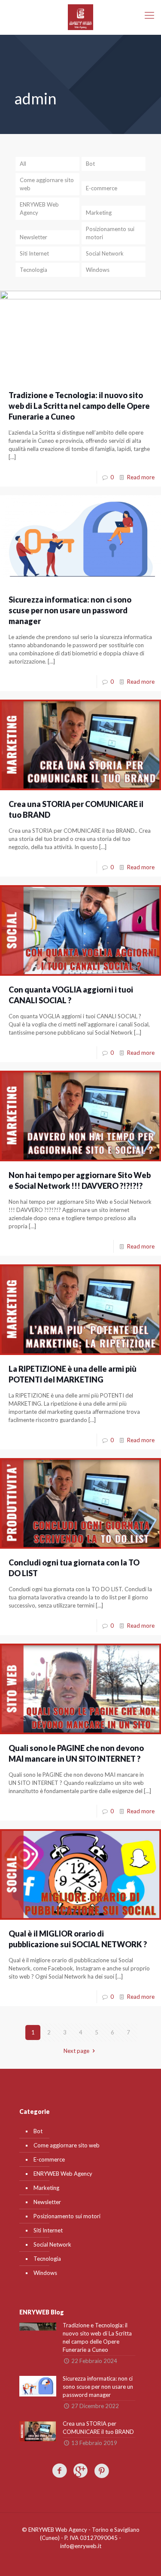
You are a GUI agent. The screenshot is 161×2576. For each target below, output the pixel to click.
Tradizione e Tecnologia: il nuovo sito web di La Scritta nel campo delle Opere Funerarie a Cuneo (79, 406)
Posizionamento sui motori (110, 233)
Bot (90, 164)
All (23, 164)
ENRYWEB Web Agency (39, 209)
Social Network (105, 253)
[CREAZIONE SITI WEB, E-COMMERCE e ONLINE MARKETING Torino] (80, 17)
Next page (76, 2051)
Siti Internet (34, 253)
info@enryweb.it (81, 2546)
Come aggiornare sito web (47, 184)
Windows (98, 270)
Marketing (99, 213)
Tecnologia (33, 270)
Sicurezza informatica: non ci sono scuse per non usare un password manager (70, 610)
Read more (141, 477)
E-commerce (102, 188)
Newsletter (33, 237)
